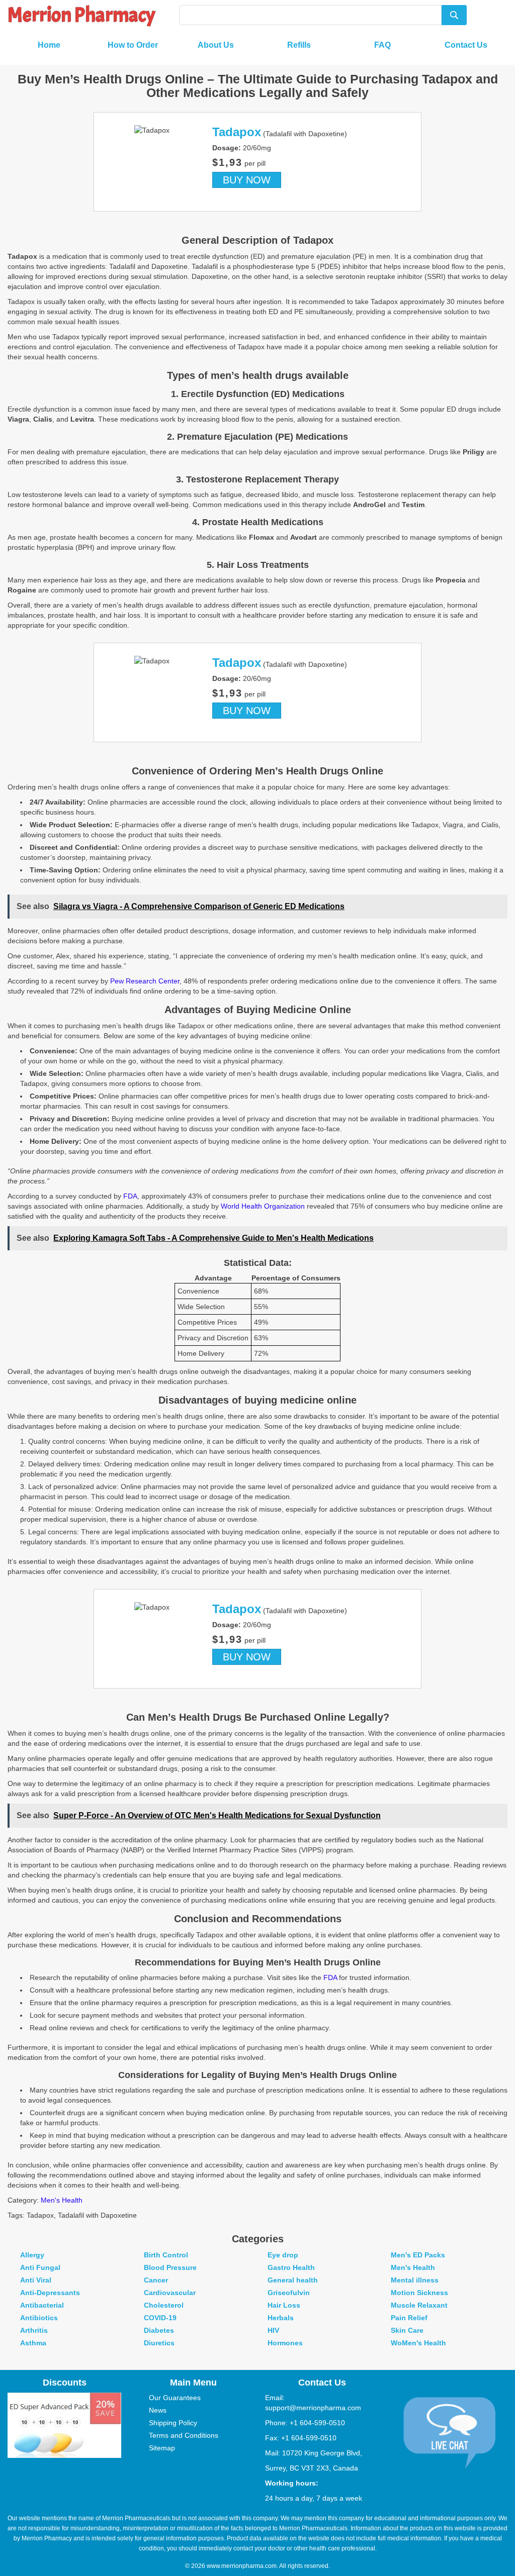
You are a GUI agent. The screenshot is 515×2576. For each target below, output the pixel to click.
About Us (216, 45)
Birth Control (166, 2255)
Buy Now (247, 180)
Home (49, 45)
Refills (299, 45)
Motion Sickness (419, 2293)
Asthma (33, 2343)
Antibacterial (42, 2305)
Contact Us (466, 45)
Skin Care (407, 2330)
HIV (273, 2330)
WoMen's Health (418, 2343)
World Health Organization (263, 1206)
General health (293, 2280)
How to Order (133, 45)
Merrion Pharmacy (81, 15)
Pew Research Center (145, 981)
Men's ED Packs (418, 2255)
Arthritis (34, 2330)
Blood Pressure (170, 2267)
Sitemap (162, 2448)
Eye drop (283, 2255)
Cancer (156, 2280)
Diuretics (159, 2343)
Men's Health (62, 2200)
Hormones (285, 2343)
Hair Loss (284, 2305)
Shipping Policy (173, 2423)
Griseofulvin (289, 2293)
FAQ (382, 45)
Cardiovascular (170, 2293)
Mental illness (415, 2280)
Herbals (281, 2318)
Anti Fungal (40, 2267)
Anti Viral (36, 2280)
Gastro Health (291, 2267)
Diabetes (159, 2330)
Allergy (32, 2255)
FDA (130, 1196)
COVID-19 (160, 2318)
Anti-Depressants (50, 2293)
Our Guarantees (175, 2398)
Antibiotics (39, 2318)
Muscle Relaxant (419, 2305)
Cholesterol (164, 2305)
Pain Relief (409, 2318)
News (158, 2410)
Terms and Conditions (184, 2435)
